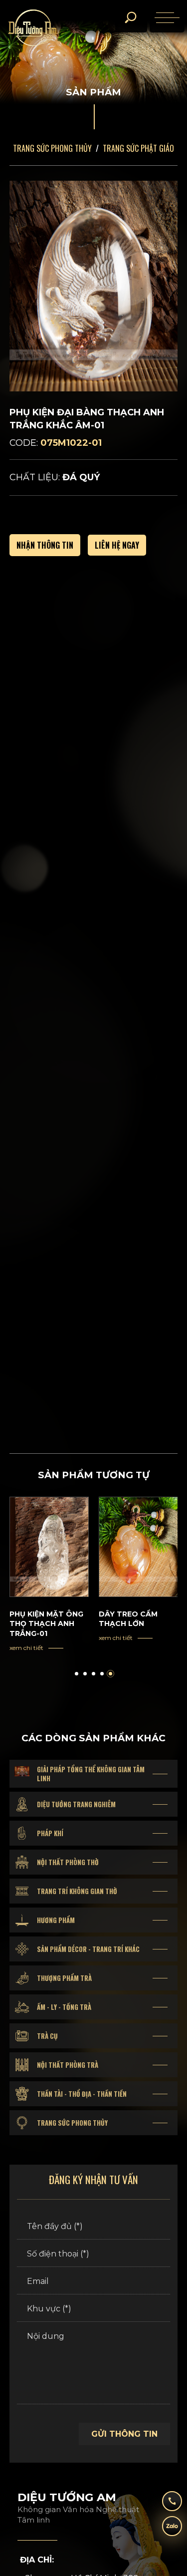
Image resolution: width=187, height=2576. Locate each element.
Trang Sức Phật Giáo (138, 148)
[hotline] (172, 2505)
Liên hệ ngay (117, 545)
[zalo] (172, 2530)
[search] (130, 17)
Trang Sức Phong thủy (52, 148)
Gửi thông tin (124, 2434)
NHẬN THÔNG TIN (45, 545)
